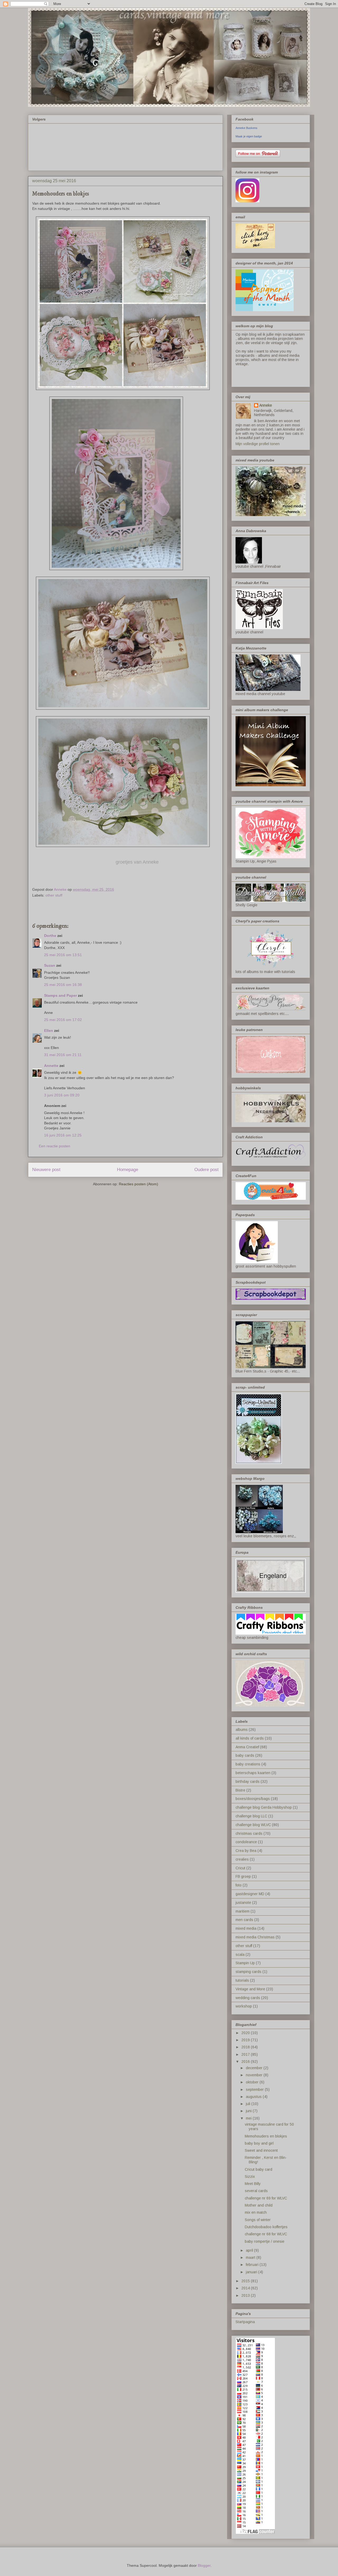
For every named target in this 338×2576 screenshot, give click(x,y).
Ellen (49, 1031)
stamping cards (248, 1972)
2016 (246, 2062)
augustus (254, 2097)
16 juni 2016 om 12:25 (63, 1135)
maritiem (243, 1911)
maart (251, 2257)
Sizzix (250, 2177)
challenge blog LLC (251, 1816)
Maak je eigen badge (249, 136)
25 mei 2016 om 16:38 (63, 985)
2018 (246, 2047)
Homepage (128, 1170)
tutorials (242, 1980)
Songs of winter (258, 2220)
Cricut (240, 1868)
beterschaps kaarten (253, 1773)
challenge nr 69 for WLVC (266, 2198)
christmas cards (249, 1833)
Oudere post (206, 1170)
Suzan (50, 965)
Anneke (266, 405)
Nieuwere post (46, 1170)
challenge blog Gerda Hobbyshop (264, 1807)
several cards (256, 2191)
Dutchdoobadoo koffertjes (266, 2227)
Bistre (240, 1790)
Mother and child (259, 2205)
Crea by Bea (246, 1851)
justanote (243, 1903)
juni (249, 2111)
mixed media (246, 1928)
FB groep (243, 1876)
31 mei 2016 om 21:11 (63, 1055)
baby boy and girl (259, 2143)
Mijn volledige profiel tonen (258, 444)
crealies (242, 1859)
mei (249, 2118)
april (250, 2250)
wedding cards (248, 1998)
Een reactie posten (55, 1146)
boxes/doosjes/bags (253, 1799)
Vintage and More (250, 1989)
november (255, 2075)
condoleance (246, 1842)
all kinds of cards (250, 1738)
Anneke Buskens (247, 128)
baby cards (245, 1755)
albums (242, 1730)
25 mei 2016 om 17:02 (63, 1020)
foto (239, 1885)
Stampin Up (245, 1963)
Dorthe (50, 936)
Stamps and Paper (60, 995)
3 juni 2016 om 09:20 (62, 1095)
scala (240, 1954)
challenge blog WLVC (253, 1825)
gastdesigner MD (250, 1894)
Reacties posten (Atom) (139, 1184)
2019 (246, 2040)
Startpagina (245, 2322)
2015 (246, 2281)
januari (252, 2272)
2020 (246, 2033)
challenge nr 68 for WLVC (266, 2234)
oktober (253, 2082)
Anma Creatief (247, 1747)
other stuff (54, 895)
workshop (244, 2006)
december (255, 2068)
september (255, 2089)
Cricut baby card (259, 2169)
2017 (246, 2054)
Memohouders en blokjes (266, 2136)
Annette (51, 1066)
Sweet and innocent (261, 2150)
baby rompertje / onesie (265, 2241)
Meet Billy (253, 2184)
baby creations (248, 1764)
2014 (246, 2288)
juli (249, 2104)
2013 (246, 2295)
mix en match (256, 2212)
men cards (244, 1920)
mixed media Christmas (255, 1937)
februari (253, 2265)
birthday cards (248, 1781)
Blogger (204, 2565)
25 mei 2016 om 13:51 (63, 955)
